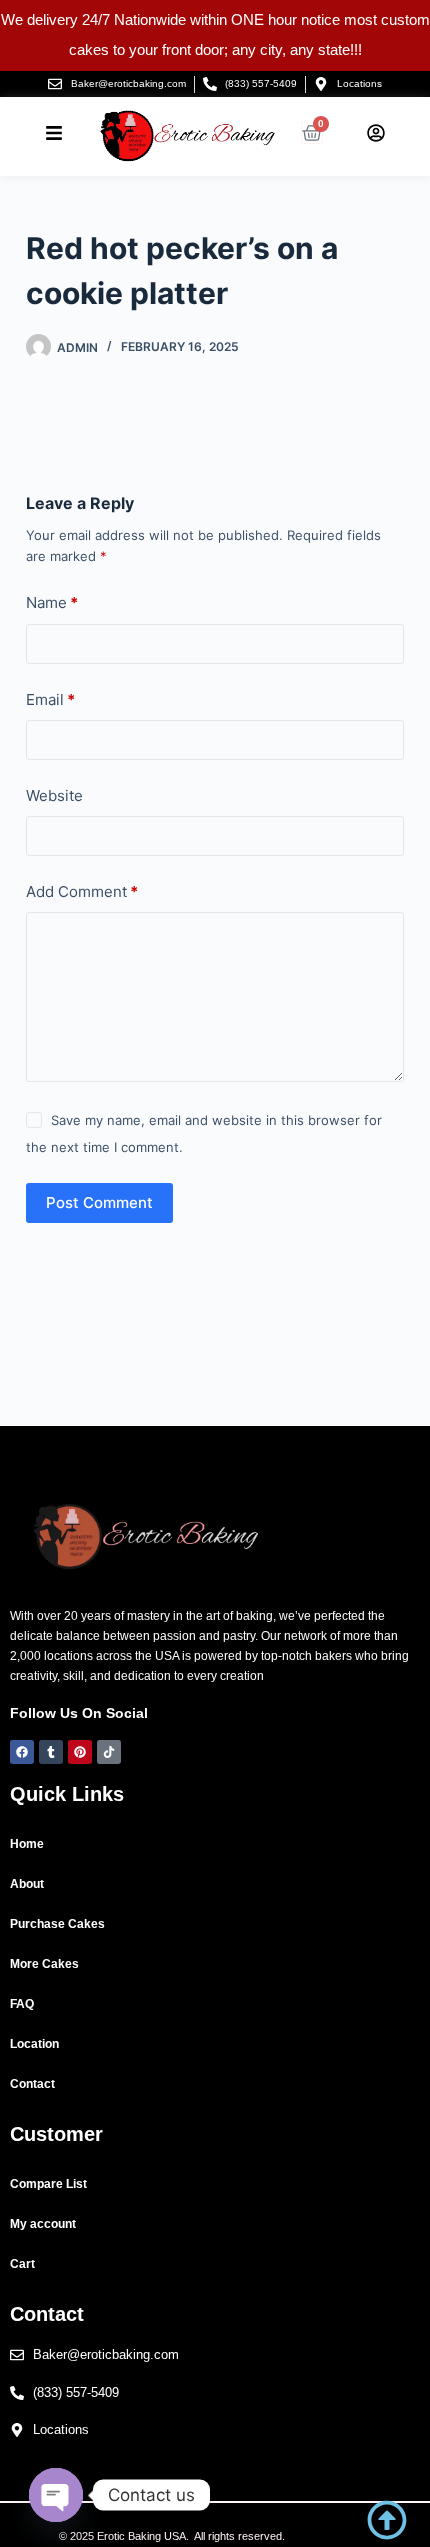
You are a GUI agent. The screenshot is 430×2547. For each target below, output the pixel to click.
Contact (32, 2084)
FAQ (22, 2004)
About (27, 1884)
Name (52, 602)
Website (54, 795)
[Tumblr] (51, 1752)
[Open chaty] (56, 2495)
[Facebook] (22, 1752)
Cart (22, 2264)
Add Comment (82, 891)
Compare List (48, 2184)
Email (50, 699)
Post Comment (99, 1202)
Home (27, 1844)
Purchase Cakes (57, 1924)
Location (34, 2044)
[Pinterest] (80, 1752)
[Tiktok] (109, 1752)
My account (43, 2224)
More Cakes (44, 1964)
